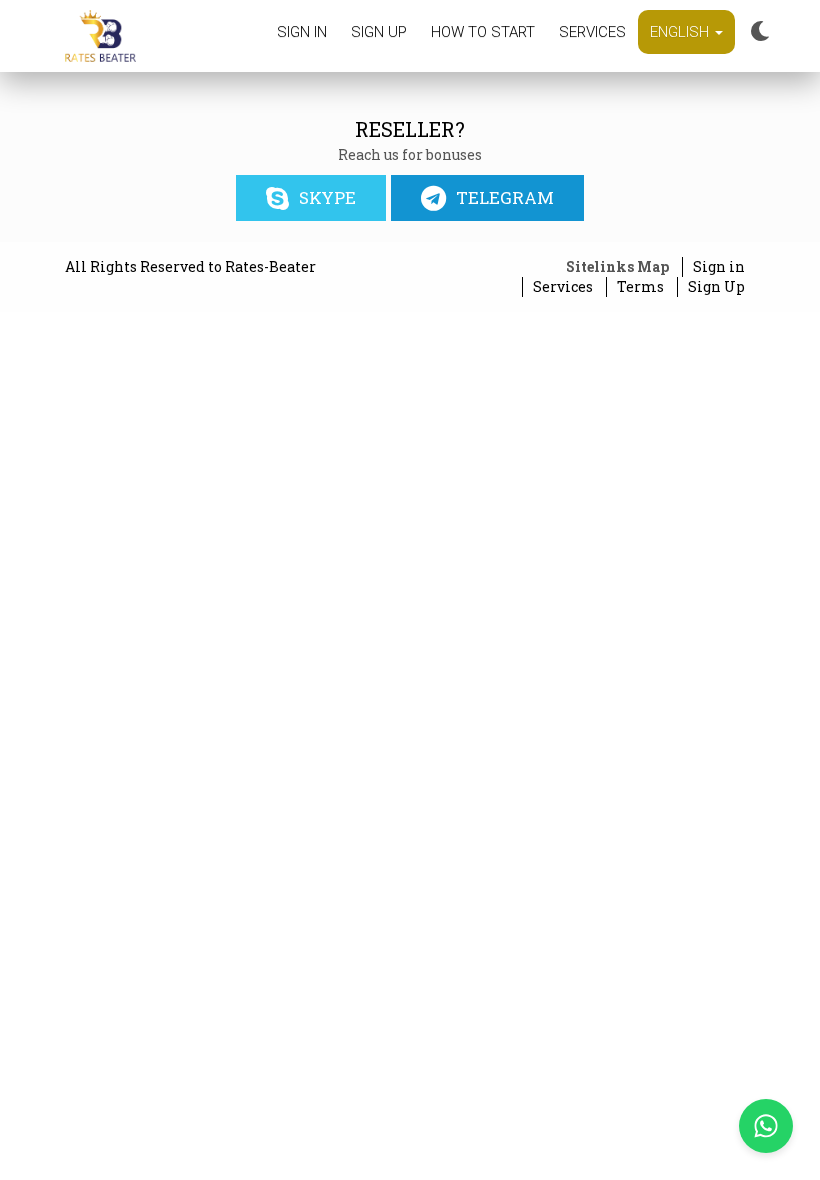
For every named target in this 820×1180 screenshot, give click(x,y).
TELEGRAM (505, 197)
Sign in (302, 32)
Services (592, 32)
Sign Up (716, 286)
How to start (483, 32)
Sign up (379, 32)
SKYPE (327, 197)
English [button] (681, 32)
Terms (640, 286)
